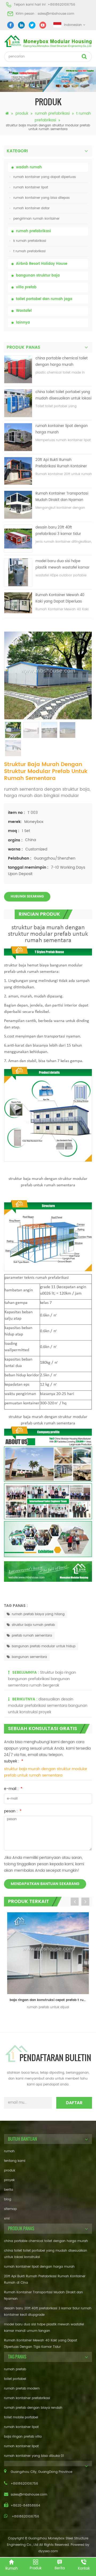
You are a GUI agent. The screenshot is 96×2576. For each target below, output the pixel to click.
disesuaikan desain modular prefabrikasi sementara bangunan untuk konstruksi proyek (48, 1706)
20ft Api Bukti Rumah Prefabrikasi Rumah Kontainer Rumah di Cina (61, 463)
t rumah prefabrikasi (29, 251)
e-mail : (13, 1789)
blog (8, 2199)
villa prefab (26, 287)
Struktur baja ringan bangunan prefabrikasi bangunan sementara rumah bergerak (42, 1679)
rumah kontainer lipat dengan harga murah (62, 429)
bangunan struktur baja (38, 276)
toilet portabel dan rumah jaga (44, 299)
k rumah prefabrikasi (30, 241)
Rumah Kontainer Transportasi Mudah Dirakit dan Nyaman (62, 497)
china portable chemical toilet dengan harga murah (62, 362)
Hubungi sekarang (27, 897)
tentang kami (15, 2161)
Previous (75, 1902)
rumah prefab (15, 2369)
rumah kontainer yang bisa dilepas (41, 198)
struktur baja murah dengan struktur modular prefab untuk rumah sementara (46, 1772)
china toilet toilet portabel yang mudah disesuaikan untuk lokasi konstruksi (63, 396)
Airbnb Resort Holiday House (42, 264)
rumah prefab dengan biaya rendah (33, 2408)
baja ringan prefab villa (23, 2437)
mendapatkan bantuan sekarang (45, 1884)
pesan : (13, 1811)
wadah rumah (29, 167)
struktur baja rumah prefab (33, 1625)
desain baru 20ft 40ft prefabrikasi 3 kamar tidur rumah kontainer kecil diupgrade (58, 531)
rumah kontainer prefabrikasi (27, 2398)
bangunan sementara (29, 1657)
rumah (9, 2151)
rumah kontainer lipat (31, 187)
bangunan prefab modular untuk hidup (44, 1646)
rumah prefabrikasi (52, 113)
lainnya (23, 323)
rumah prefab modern (22, 2389)
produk (22, 113)
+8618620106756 (61, 5)
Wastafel (24, 311)
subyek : (14, 1761)
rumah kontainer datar (31, 208)
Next (85, 1902)
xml (7, 2219)
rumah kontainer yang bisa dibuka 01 (34, 2456)
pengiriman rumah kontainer (36, 219)
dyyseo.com (48, 2551)
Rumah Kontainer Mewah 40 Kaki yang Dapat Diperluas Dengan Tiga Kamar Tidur (60, 599)
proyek (9, 2180)
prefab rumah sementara (32, 1636)
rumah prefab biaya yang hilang (38, 1614)
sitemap (10, 2209)
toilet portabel (15, 2379)
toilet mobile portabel (21, 2417)
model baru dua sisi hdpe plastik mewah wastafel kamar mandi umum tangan (63, 565)
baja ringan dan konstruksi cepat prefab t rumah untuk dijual (49, 2000)
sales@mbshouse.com (56, 14)
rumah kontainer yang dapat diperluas (45, 177)
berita (9, 2190)
